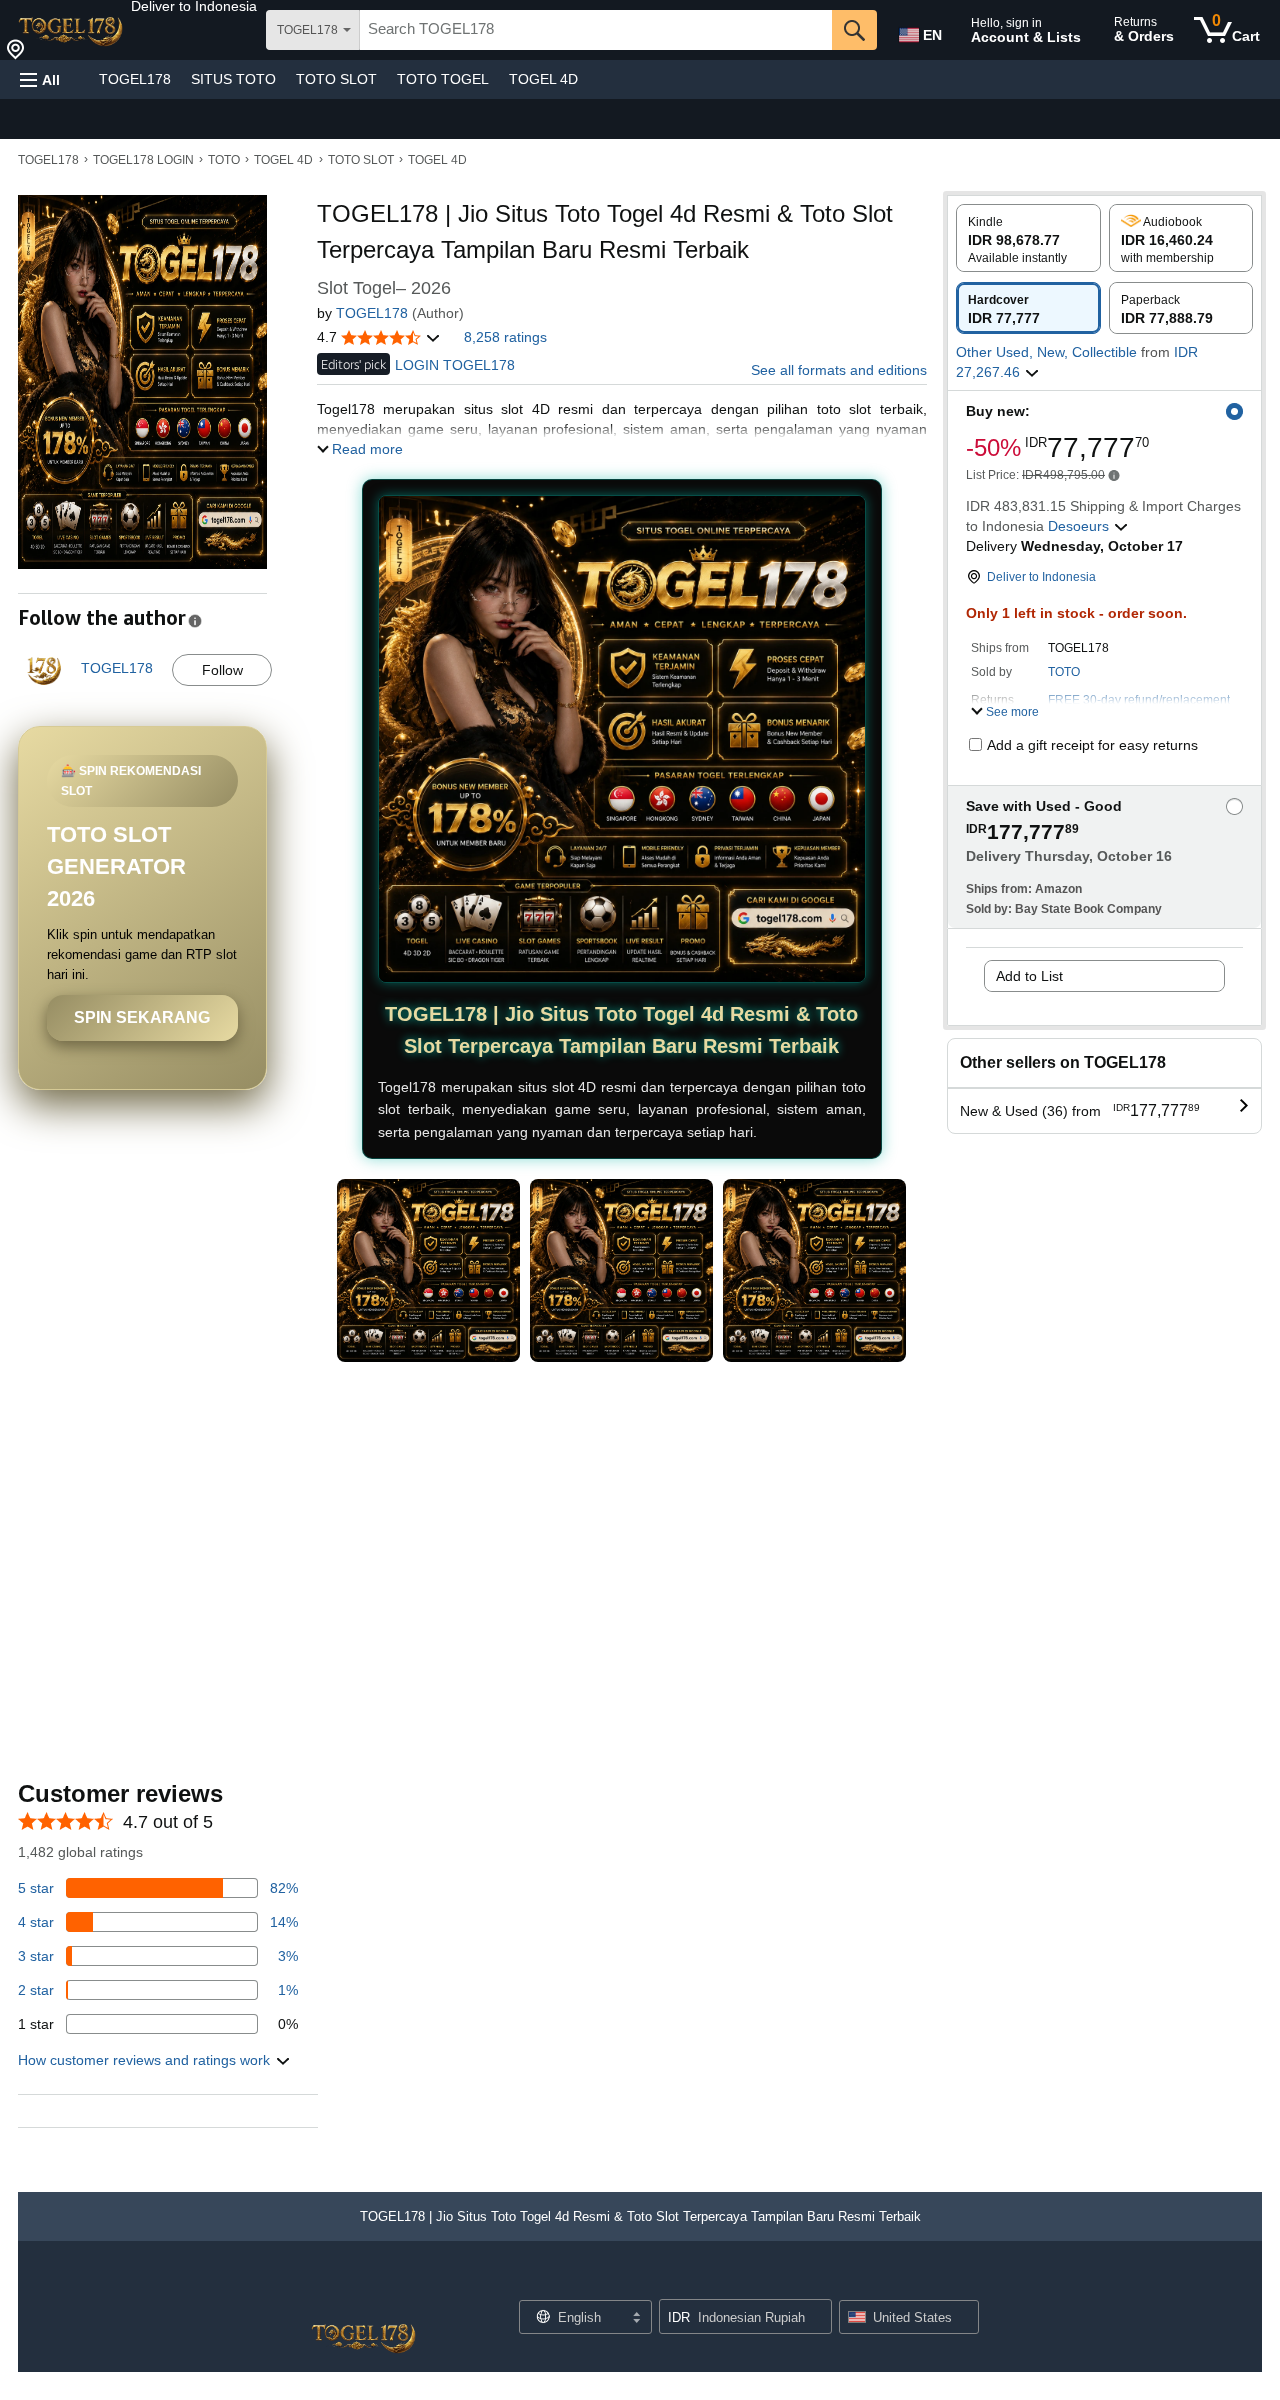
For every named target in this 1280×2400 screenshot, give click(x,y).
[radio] (1028, 238)
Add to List (1029, 976)
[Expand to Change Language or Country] (636, 2319)
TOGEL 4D (543, 79)
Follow (222, 670)
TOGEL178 (135, 79)
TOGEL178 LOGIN (143, 160)
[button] (194, 6)
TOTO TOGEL (443, 79)
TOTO (224, 160)
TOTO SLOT (336, 79)
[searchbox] (596, 30)
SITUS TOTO (233, 79)
